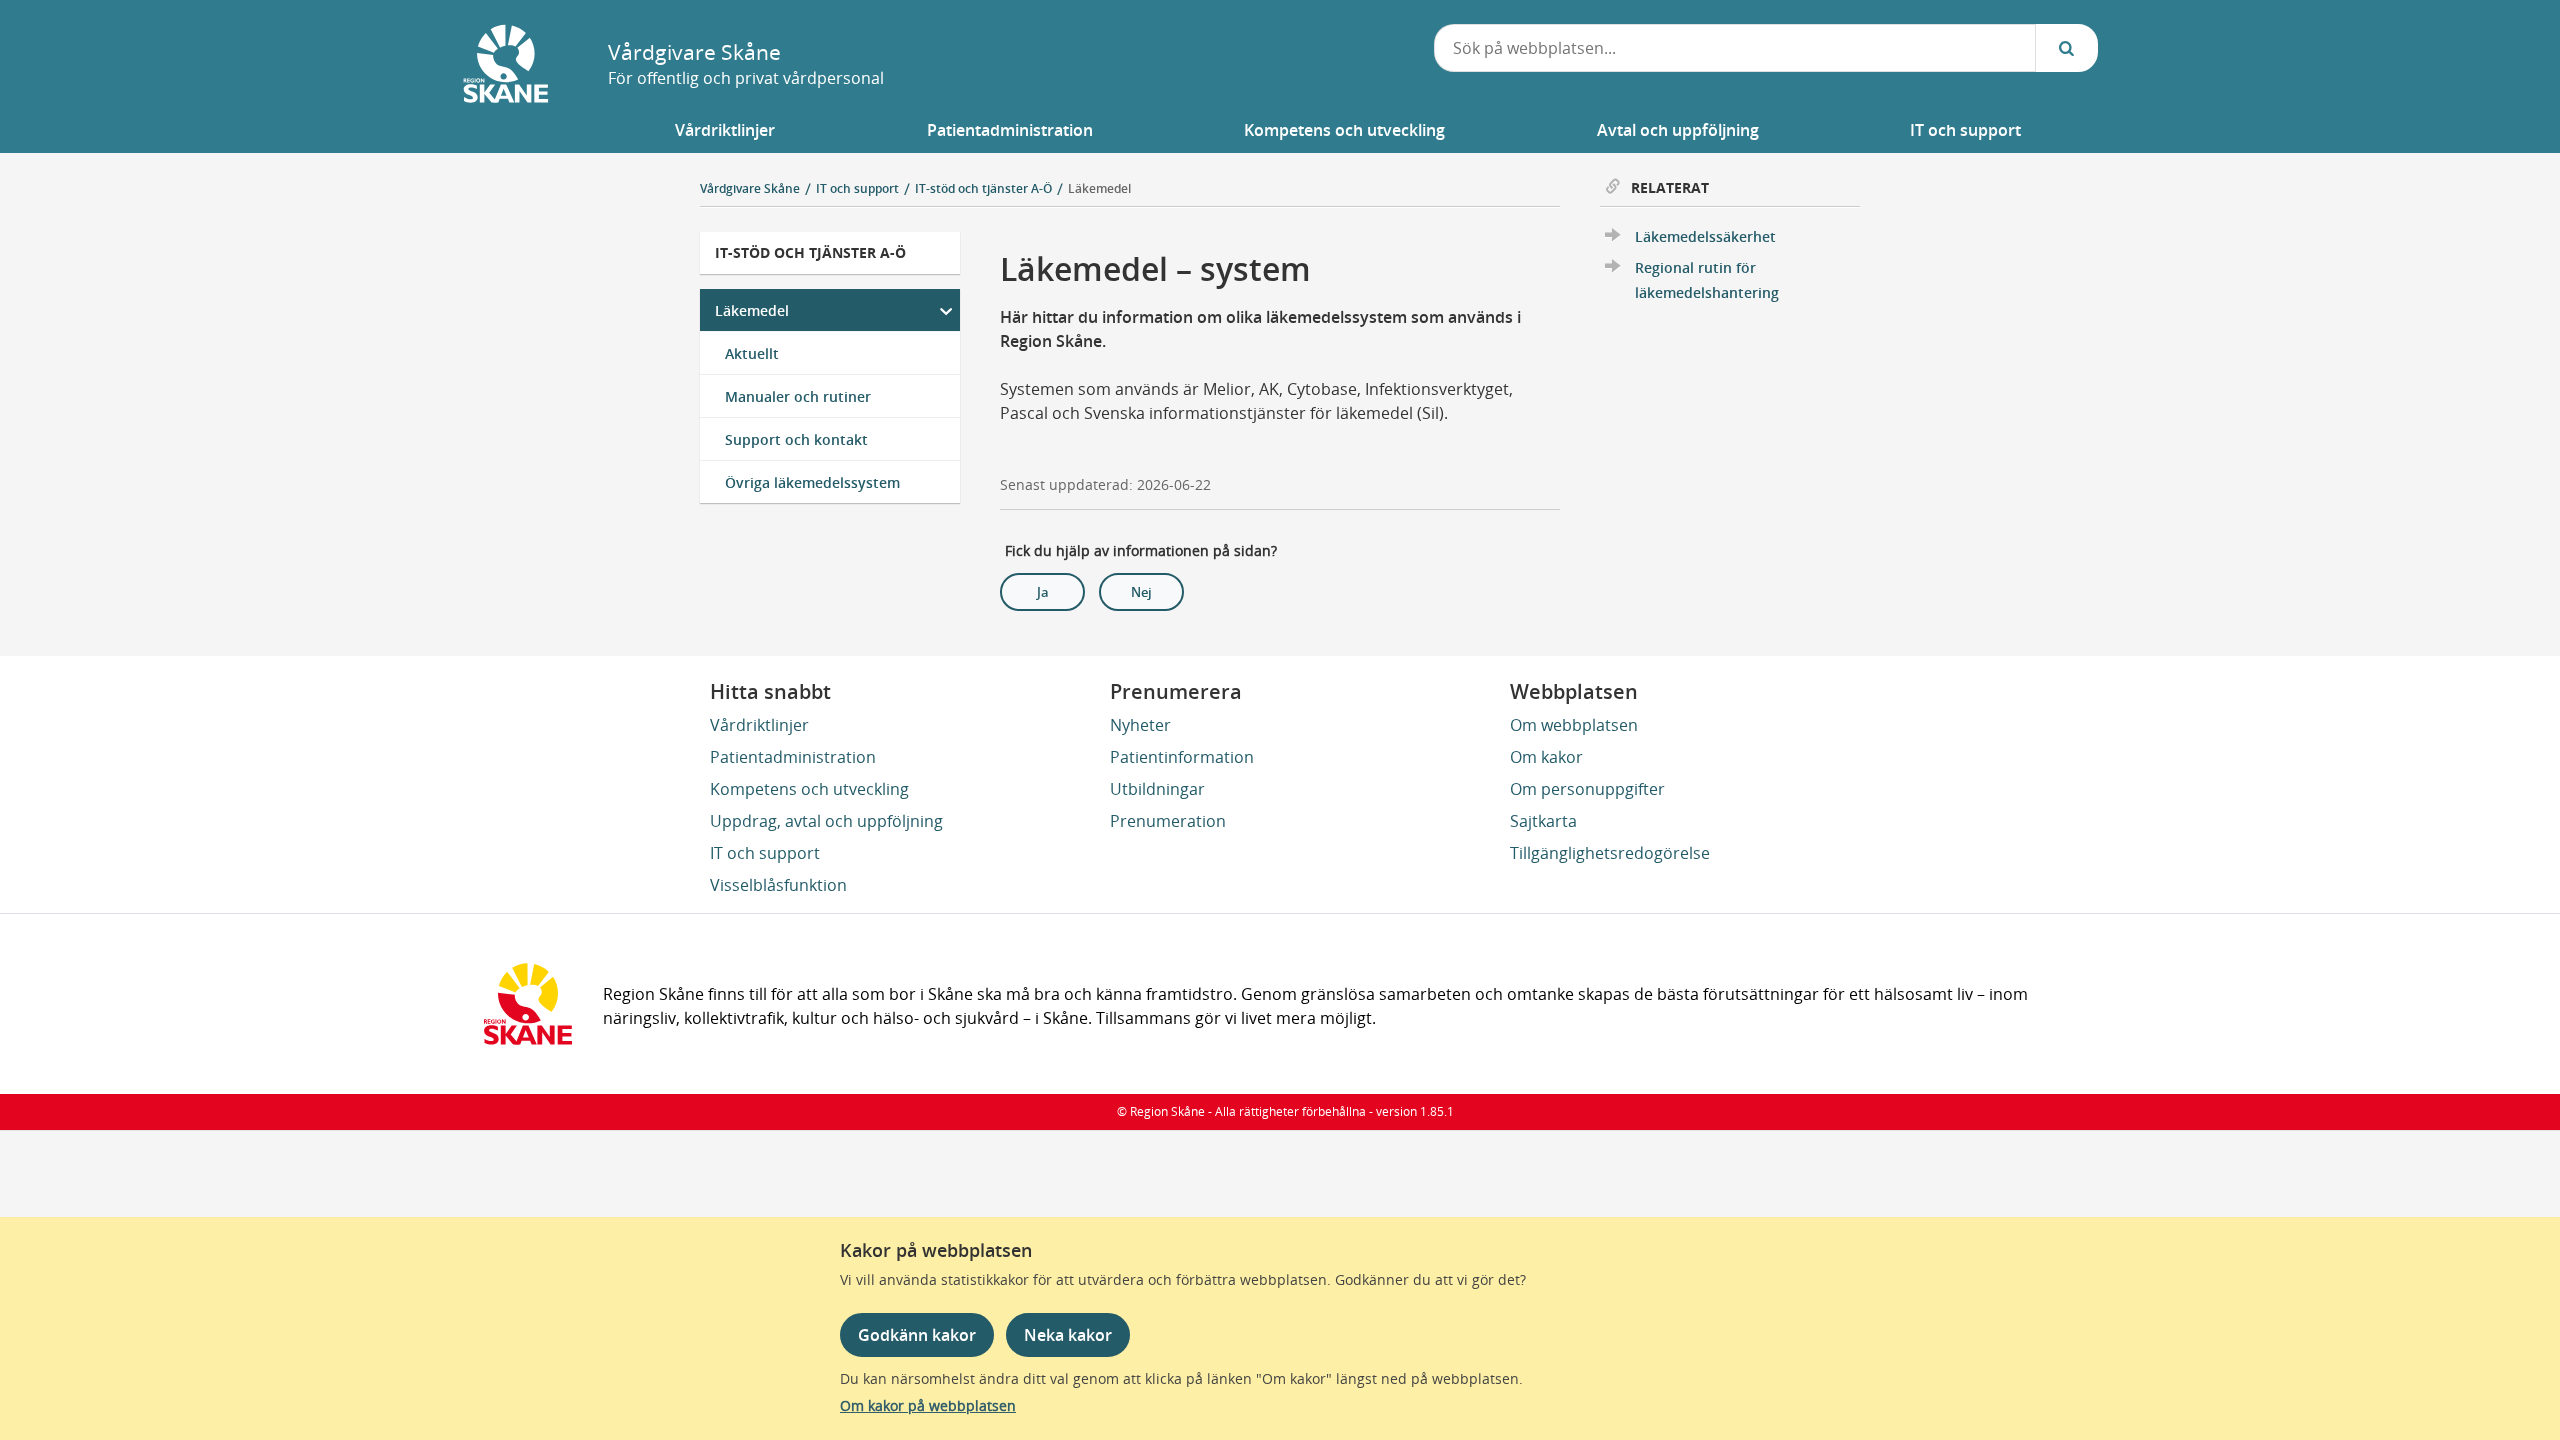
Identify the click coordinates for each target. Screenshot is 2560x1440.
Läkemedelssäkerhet (1705, 236)
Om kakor (1546, 757)
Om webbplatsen (1574, 725)
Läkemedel (1099, 188)
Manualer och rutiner (798, 396)
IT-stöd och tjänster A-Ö (810, 252)
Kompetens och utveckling (809, 789)
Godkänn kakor (917, 1335)
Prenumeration (1168, 821)
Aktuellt (752, 353)
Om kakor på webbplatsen (928, 1405)
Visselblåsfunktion (778, 885)
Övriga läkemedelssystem (812, 482)
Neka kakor (1068, 1335)
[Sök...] (2067, 48)
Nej (1141, 592)
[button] (725, 130)
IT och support (765, 853)
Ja (1043, 592)
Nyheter (1140, 725)
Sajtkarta (1543, 821)
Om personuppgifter (1587, 789)
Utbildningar (1157, 789)
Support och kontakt (796, 439)
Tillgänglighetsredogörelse (1610, 853)
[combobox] (1735, 48)
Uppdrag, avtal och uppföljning (826, 821)
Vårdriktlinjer (759, 725)
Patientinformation (1182, 757)
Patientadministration (793, 757)
